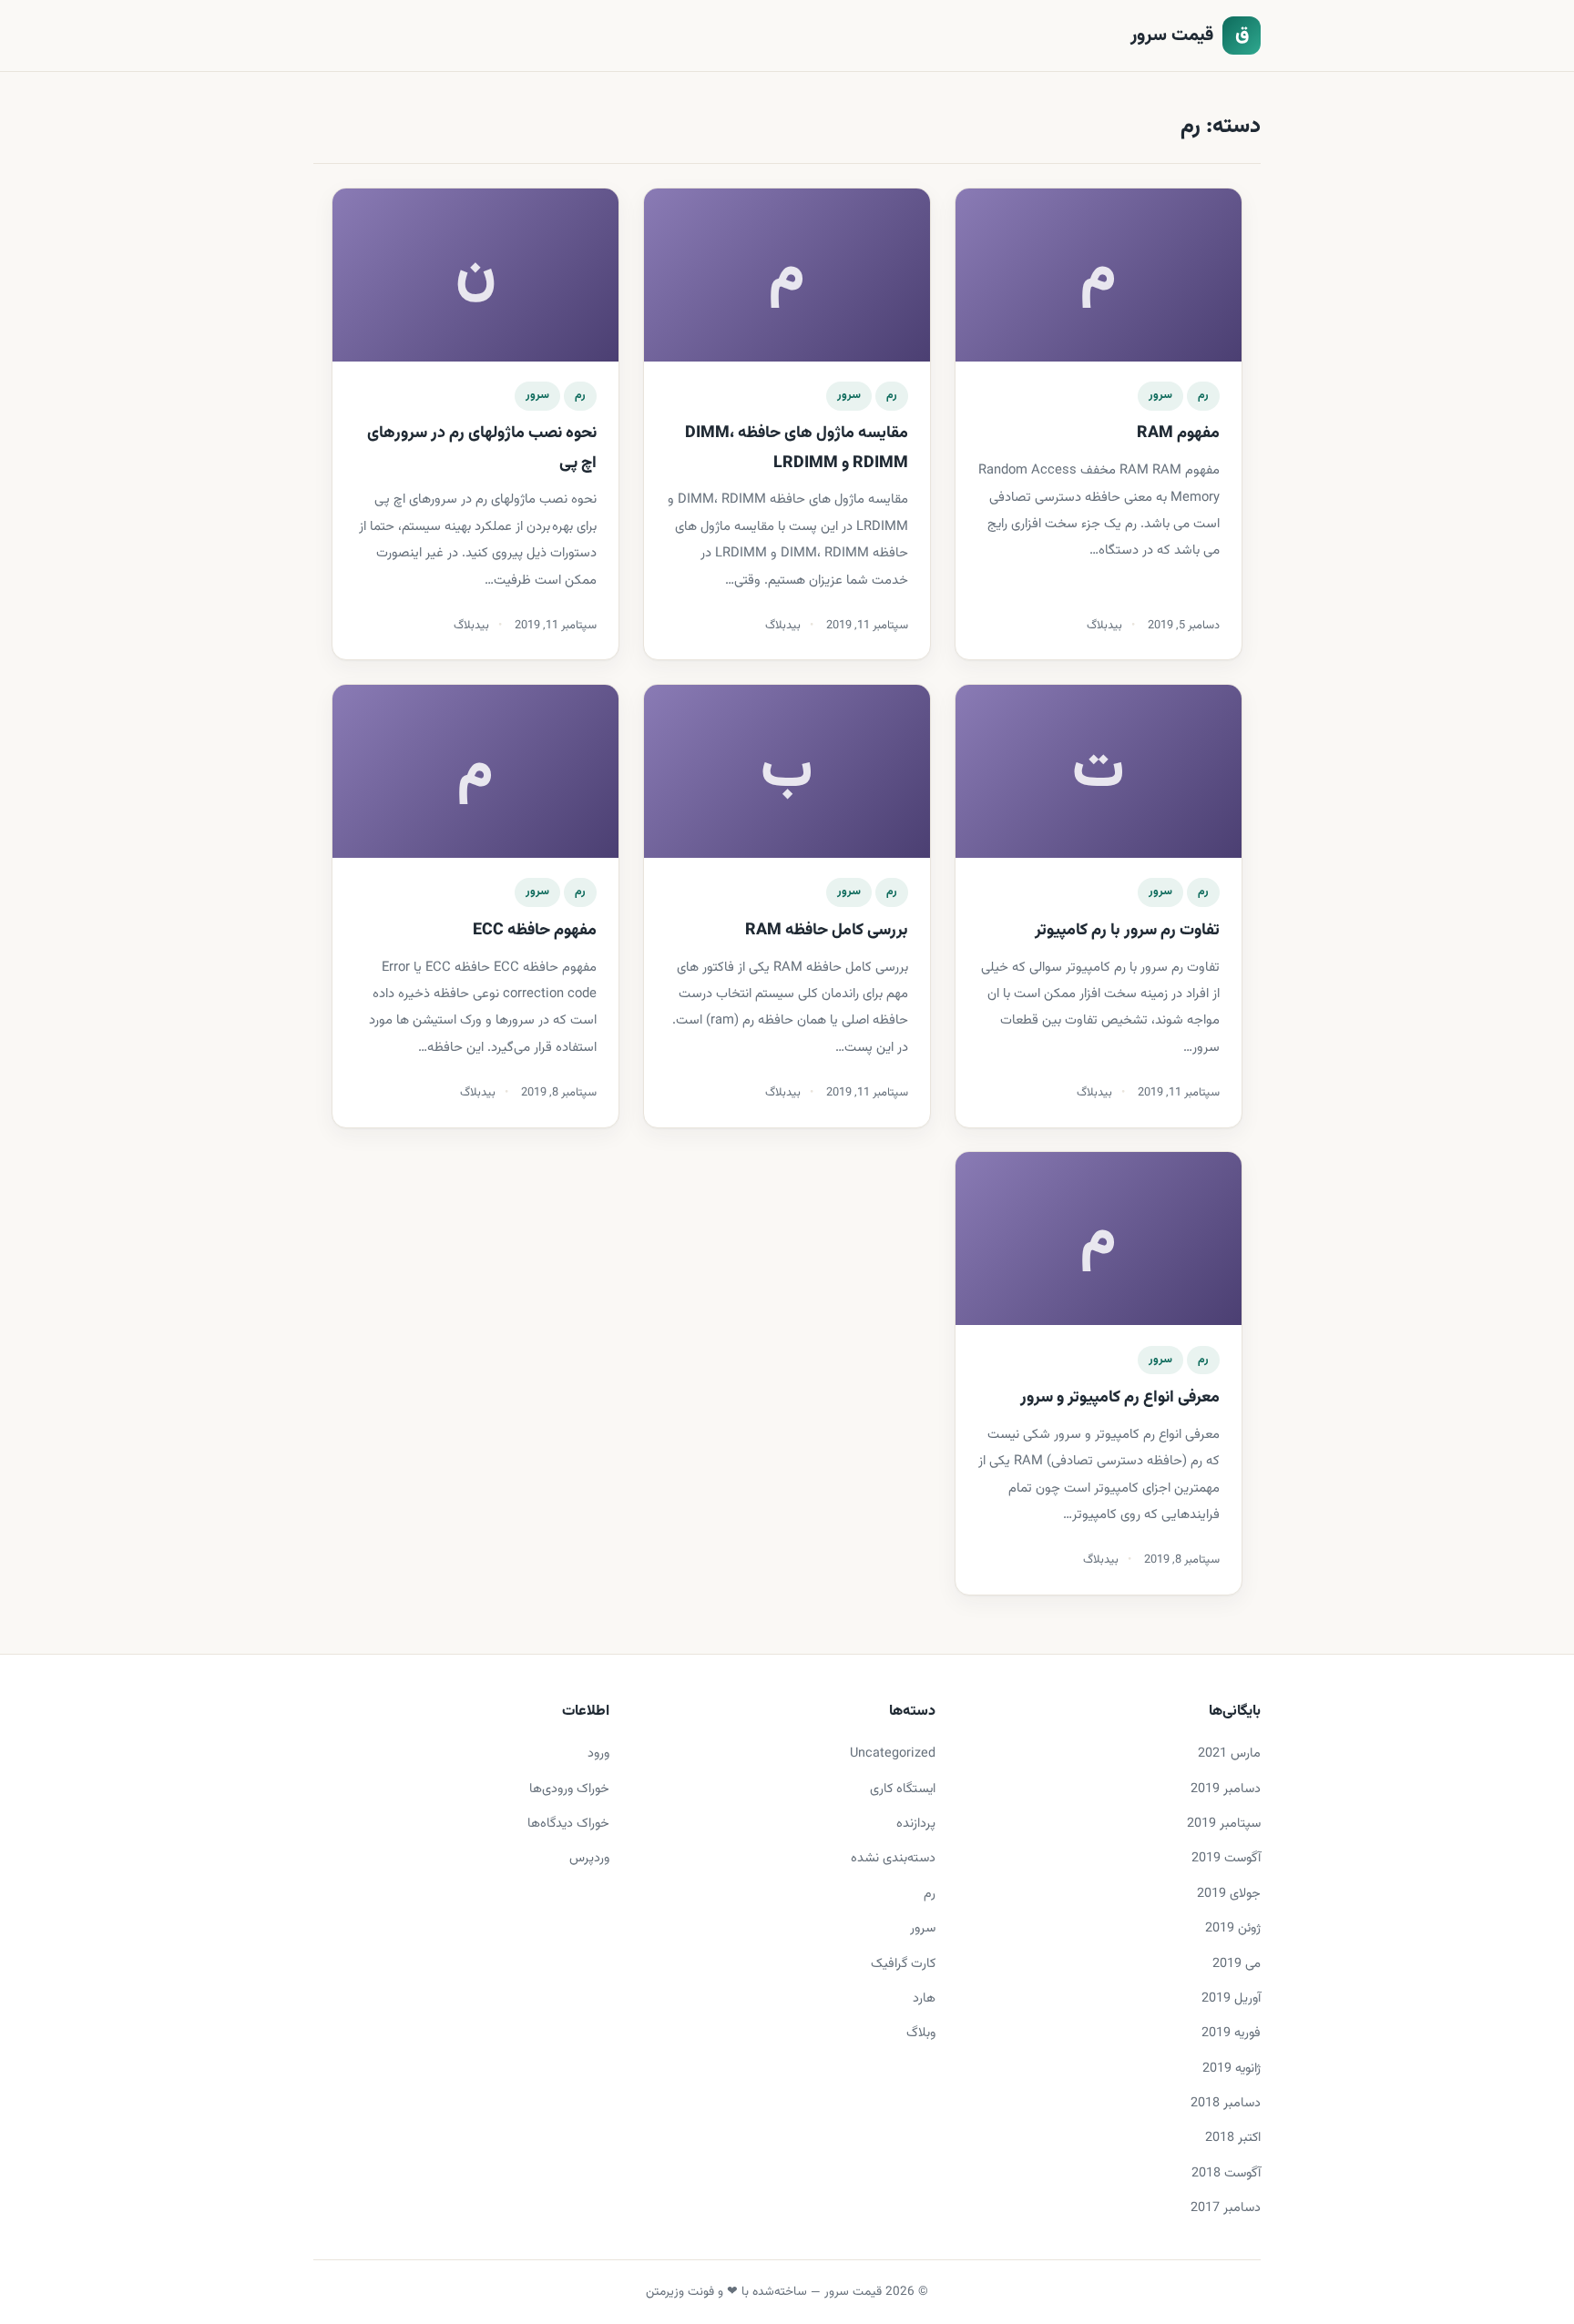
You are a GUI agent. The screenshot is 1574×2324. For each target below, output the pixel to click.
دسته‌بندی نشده (893, 1858)
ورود (598, 1753)
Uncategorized (893, 1753)
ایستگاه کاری (903, 1789)
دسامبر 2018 (1226, 2103)
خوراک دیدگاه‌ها (568, 1824)
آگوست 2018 (1226, 2173)
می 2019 (1237, 1964)
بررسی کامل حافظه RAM (827, 931)
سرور (1160, 395)
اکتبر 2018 (1233, 2138)
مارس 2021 (1229, 1753)
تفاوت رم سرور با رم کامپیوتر (1127, 931)
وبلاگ (921, 2033)
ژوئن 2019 (1233, 1928)
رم (1203, 395)
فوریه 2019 (1231, 2033)
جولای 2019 (1229, 1894)
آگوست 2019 (1226, 1858)
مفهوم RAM (1178, 433)
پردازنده (916, 1824)
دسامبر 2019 (1226, 1789)
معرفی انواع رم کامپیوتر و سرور (1120, 1398)
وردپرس (589, 1858)
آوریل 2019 (1231, 1998)
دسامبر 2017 (1226, 2208)
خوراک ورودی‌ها (569, 1789)
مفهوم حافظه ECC (535, 931)
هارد (924, 1998)
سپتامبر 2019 (1224, 1824)
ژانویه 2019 (1232, 2069)
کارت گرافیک (903, 1964)
